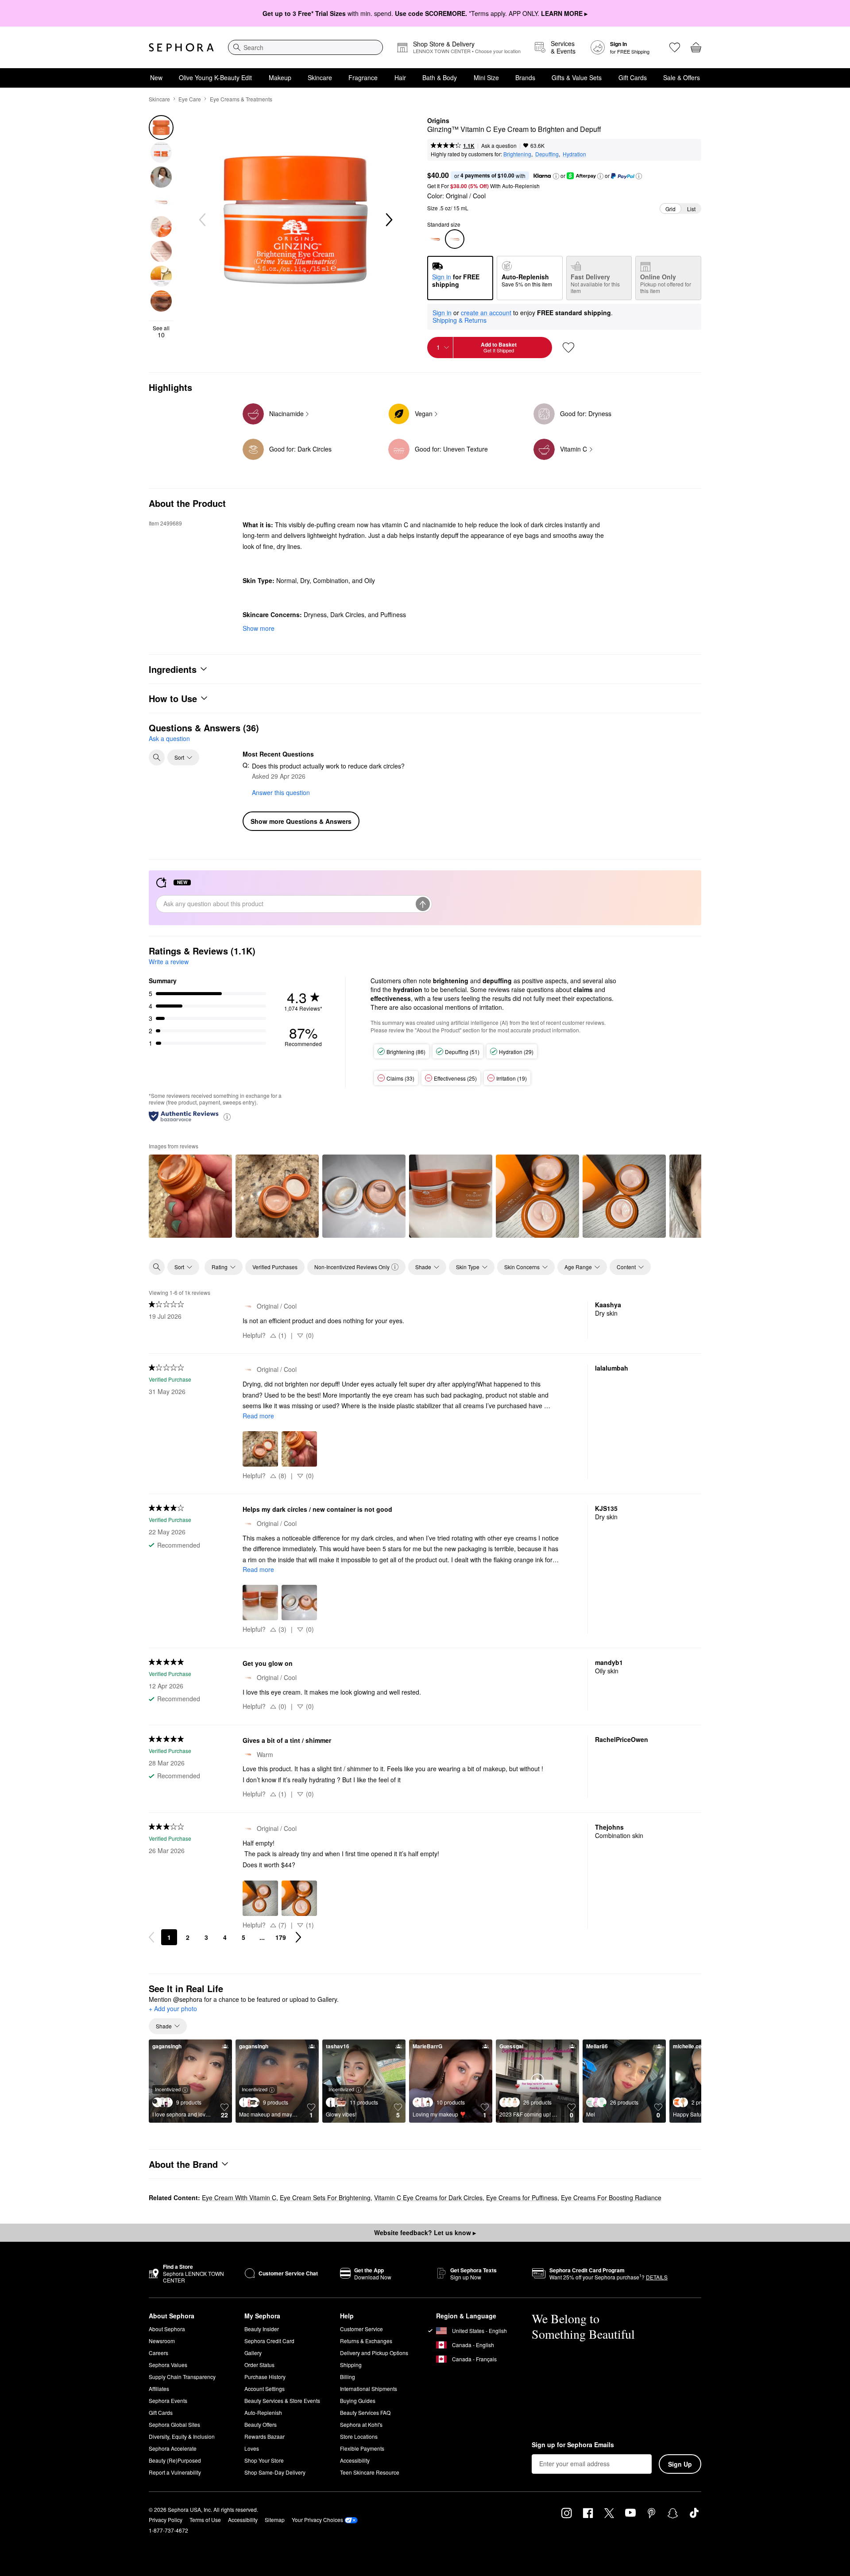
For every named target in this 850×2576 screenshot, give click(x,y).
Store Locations (359, 2436)
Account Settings (265, 2389)
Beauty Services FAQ (365, 2412)
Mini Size (486, 77)
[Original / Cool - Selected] (455, 239)
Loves (252, 2448)
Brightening (517, 154)
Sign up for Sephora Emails (573, 2445)
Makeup (280, 77)
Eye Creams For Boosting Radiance (611, 2198)
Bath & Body (440, 77)
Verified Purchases (275, 1267)
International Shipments (369, 2389)
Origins (438, 121)
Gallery (253, 2353)
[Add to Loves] (568, 348)
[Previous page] (151, 1937)
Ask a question (499, 145)
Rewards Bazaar (265, 2436)
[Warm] (435, 239)
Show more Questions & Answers (301, 821)
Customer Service (361, 2329)
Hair (400, 77)
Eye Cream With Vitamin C (239, 2198)
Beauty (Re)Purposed (175, 2460)
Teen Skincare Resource (370, 2472)
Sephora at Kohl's (361, 2424)
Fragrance (363, 77)
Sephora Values (168, 2365)
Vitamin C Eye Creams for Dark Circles (428, 2198)
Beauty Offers (261, 2424)
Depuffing (547, 154)
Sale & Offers (682, 77)
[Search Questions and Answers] (157, 757)
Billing (348, 2377)
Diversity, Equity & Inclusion (182, 2436)
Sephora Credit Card (269, 2341)
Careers (158, 2353)
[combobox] (305, 47)
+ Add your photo (173, 2009)
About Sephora (167, 2329)
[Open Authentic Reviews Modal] (227, 1116)
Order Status (259, 2365)
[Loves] (675, 47)
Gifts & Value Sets (577, 77)
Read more (258, 1416)
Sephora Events (168, 2400)
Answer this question (281, 792)
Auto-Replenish (263, 2412)
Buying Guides (358, 2400)
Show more (259, 628)
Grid (670, 209)
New (156, 77)
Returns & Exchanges (366, 2341)
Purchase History (265, 2377)
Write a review (169, 962)
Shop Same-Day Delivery (275, 2472)
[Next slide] (388, 220)
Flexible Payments (362, 2448)
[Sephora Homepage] (181, 47)
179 (281, 1937)
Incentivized (168, 2089)
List (691, 209)
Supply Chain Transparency (182, 2377)
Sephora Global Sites (174, 2424)
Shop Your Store (264, 2460)
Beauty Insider (262, 2329)
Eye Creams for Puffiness (522, 2198)
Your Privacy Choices (317, 2520)
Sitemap (275, 2520)
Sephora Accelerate (173, 2448)
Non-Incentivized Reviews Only (352, 1267)
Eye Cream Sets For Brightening (325, 2198)
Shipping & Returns (460, 320)
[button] (556, 176)
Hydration (574, 154)
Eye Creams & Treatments (241, 99)
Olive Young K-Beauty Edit (215, 77)
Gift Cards (633, 77)
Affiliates (159, 2389)
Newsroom (162, 2341)
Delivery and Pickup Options (374, 2353)
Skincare (320, 77)
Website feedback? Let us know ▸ (425, 2232)
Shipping (351, 2365)
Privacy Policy (166, 2520)
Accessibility (355, 2460)
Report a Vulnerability (175, 2472)
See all (161, 332)
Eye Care (190, 99)
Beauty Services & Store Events (282, 2400)
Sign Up (680, 2464)
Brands (525, 77)
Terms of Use (205, 2520)
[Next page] (298, 1937)
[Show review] (190, 1196)
